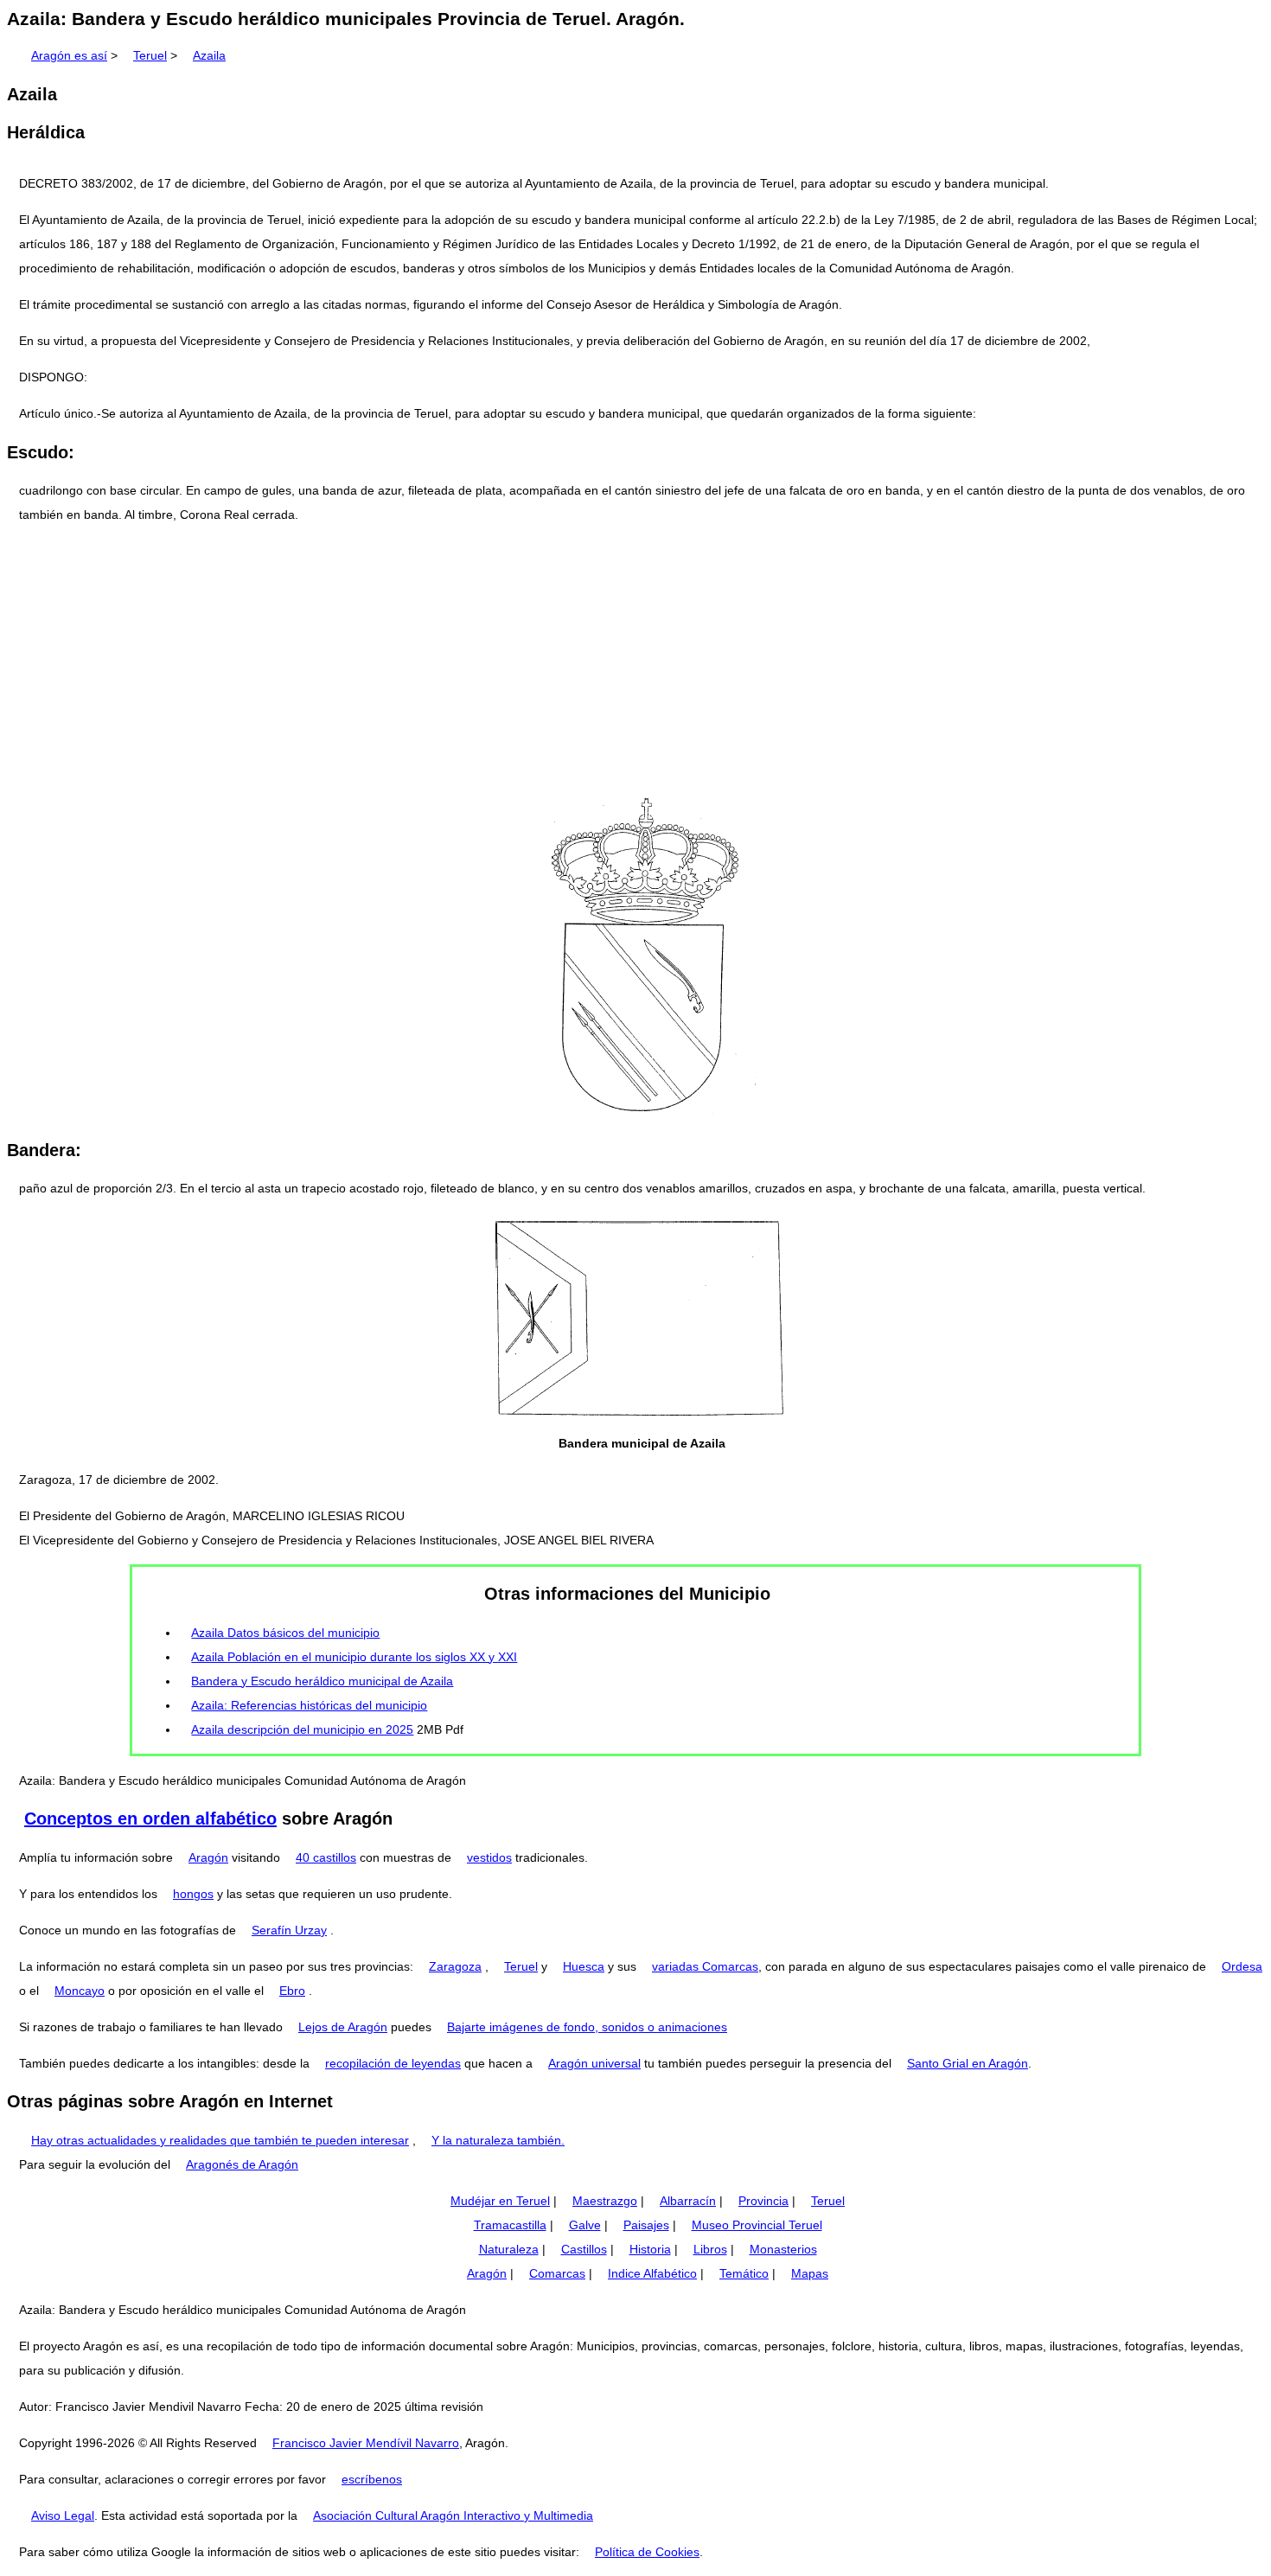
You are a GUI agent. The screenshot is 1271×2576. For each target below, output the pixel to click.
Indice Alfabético (652, 2273)
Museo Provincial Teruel (757, 2225)
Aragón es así (69, 55)
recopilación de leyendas (393, 2063)
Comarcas (557, 2273)
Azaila (209, 55)
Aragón (208, 1857)
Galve (585, 2225)
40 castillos (326, 1857)
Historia (650, 2249)
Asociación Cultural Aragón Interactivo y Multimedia (453, 2515)
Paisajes (646, 2225)
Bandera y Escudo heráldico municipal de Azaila (322, 1681)
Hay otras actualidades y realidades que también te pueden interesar (220, 2140)
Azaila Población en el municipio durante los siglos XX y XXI (354, 1657)
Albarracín (688, 2201)
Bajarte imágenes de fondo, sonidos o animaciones (587, 2027)
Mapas (810, 2273)
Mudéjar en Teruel (500, 2201)
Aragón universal (594, 2063)
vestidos (489, 1857)
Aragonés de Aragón (242, 2164)
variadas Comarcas (705, 1966)
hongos (193, 1894)
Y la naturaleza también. (498, 2140)
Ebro (292, 1991)
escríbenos (372, 2479)
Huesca (584, 1966)
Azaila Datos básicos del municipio (285, 1633)
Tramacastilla (510, 2225)
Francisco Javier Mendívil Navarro (366, 2443)
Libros (710, 2249)
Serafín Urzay (289, 1930)
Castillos (584, 2249)
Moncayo (80, 1991)
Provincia (763, 2201)
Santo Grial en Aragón (968, 2063)
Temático (744, 2273)
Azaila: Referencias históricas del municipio (309, 1705)
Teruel (150, 55)
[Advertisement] (635, 660)
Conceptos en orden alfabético (150, 1819)
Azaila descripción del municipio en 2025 (302, 1729)
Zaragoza (455, 1966)
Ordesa (1242, 1966)
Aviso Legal (63, 2515)
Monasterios (783, 2249)
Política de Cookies (647, 2552)
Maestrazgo (605, 2201)
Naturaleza (509, 2249)
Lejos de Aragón (343, 2027)
